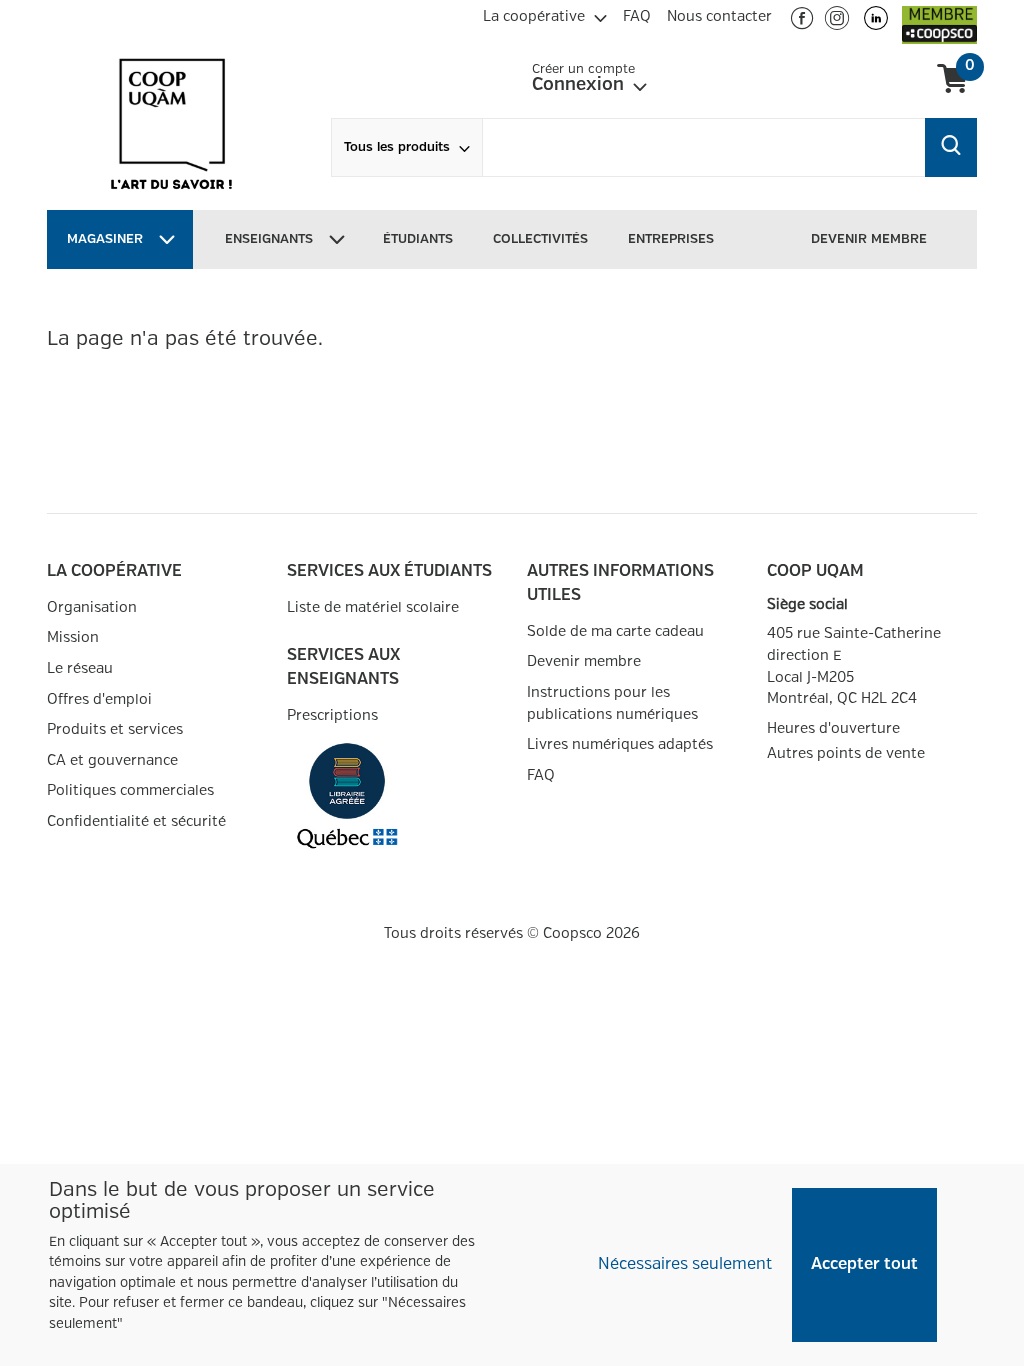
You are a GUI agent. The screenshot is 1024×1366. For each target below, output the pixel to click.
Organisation (92, 607)
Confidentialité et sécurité (136, 821)
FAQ (541, 775)
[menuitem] (545, 14)
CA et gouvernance (112, 760)
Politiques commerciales (130, 790)
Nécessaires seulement (685, 1264)
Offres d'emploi (99, 699)
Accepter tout (864, 1264)
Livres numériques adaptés (620, 744)
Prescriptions (332, 715)
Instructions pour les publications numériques (612, 703)
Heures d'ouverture (833, 728)
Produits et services (115, 729)
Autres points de (846, 754)
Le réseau (80, 668)
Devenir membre (584, 661)
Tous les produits (397, 147)
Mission (73, 637)
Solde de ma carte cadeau (615, 631)
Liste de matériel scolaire (373, 607)
